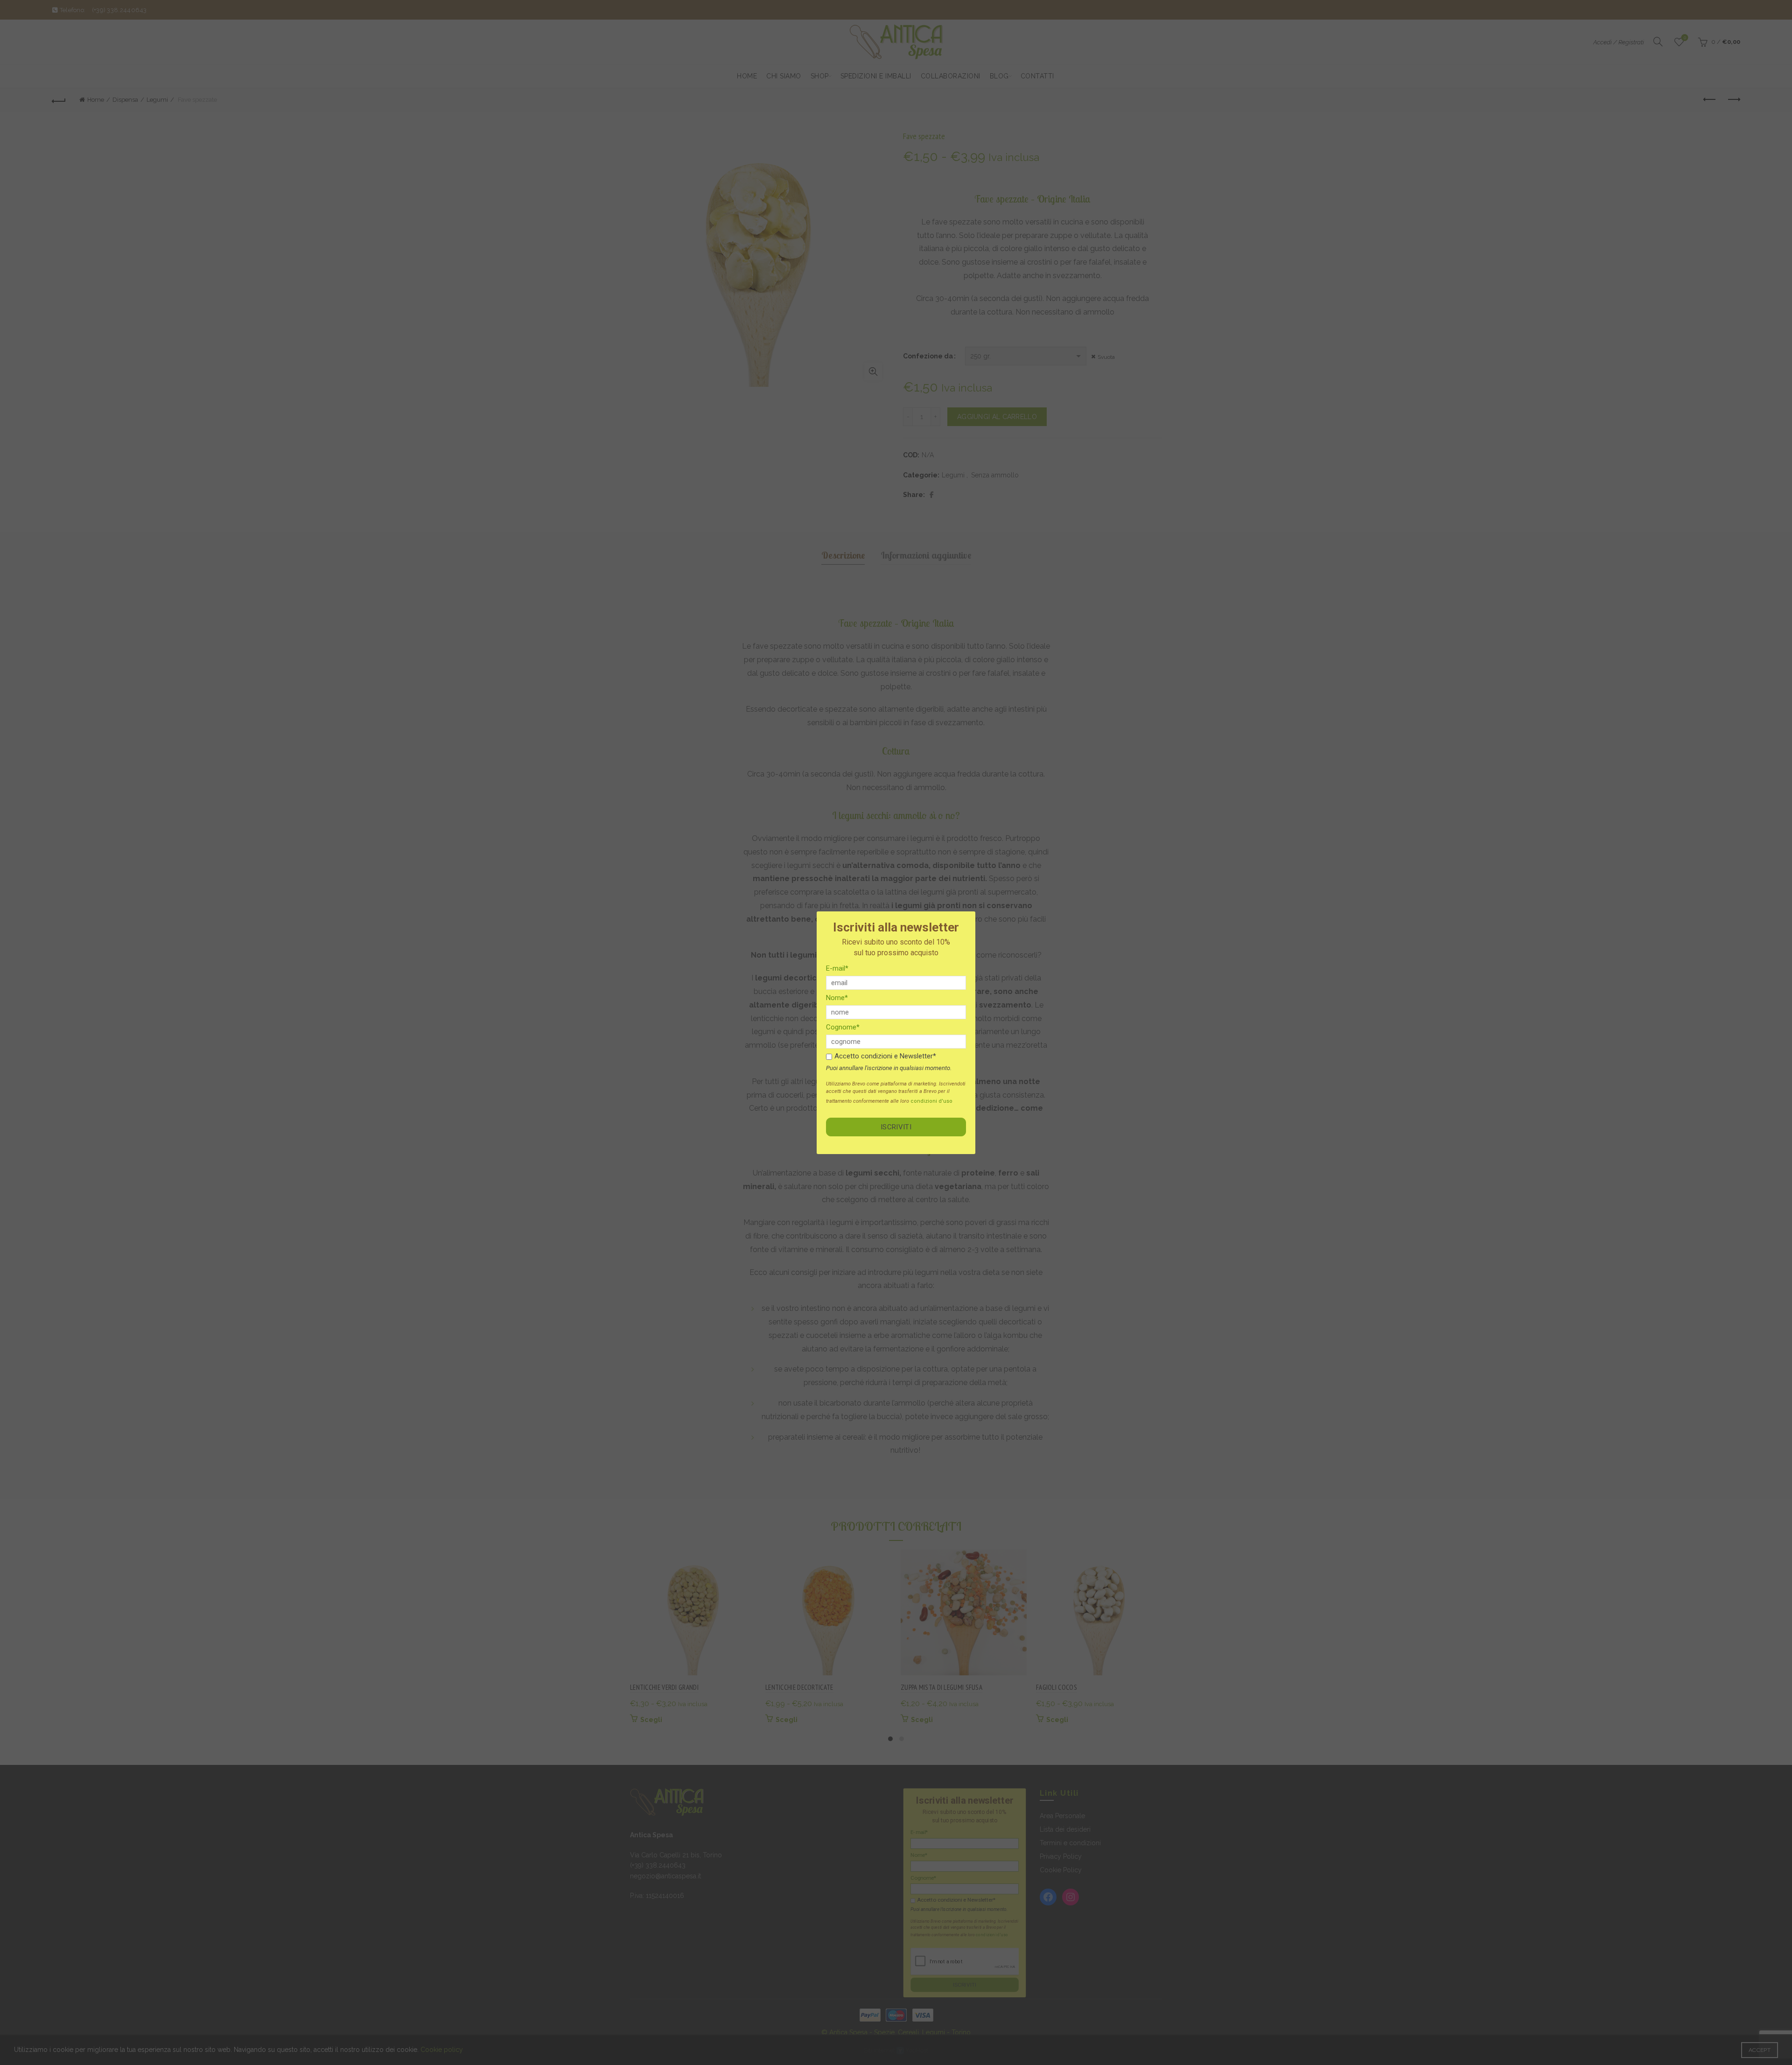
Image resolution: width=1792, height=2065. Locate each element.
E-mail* (837, 968)
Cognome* (843, 1027)
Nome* (837, 998)
